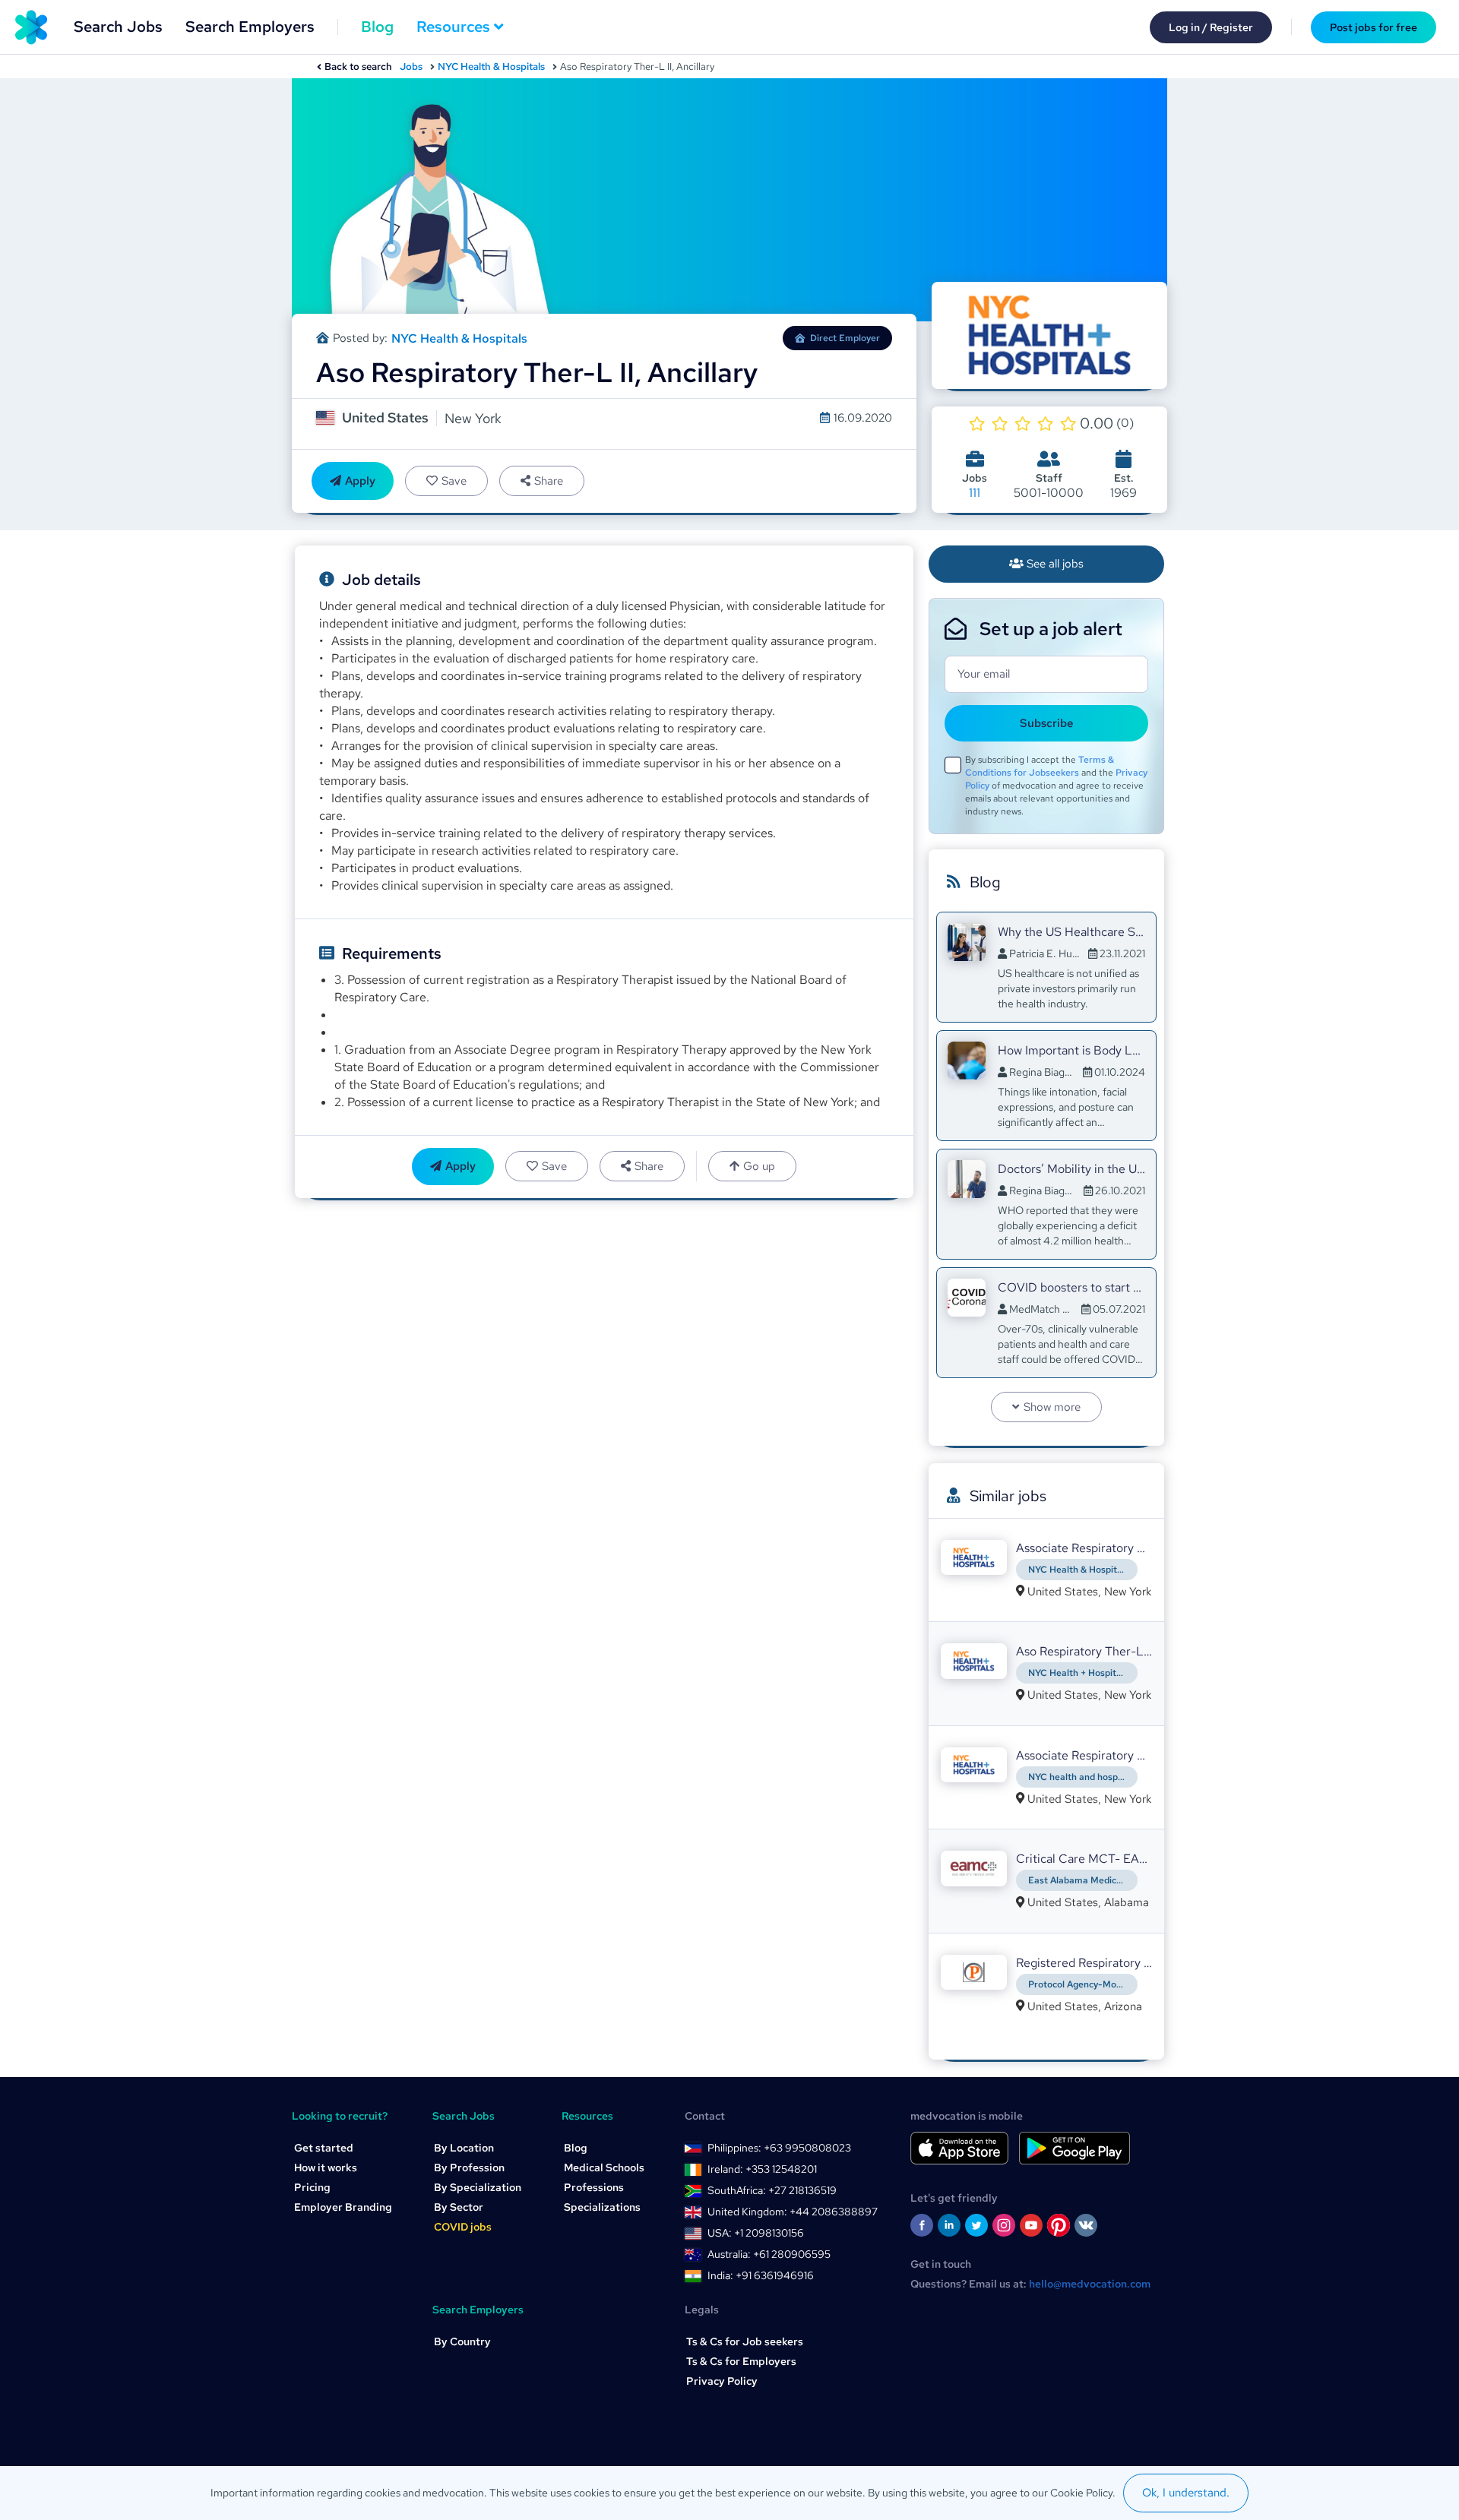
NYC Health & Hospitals (491, 66)
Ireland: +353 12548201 (762, 2169)
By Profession (469, 2167)
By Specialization (478, 2187)
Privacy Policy (722, 2381)
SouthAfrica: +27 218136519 (772, 2190)
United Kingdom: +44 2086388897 (793, 2212)
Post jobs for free (1374, 27)
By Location (464, 2148)
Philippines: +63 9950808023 (779, 2148)
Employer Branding (343, 2207)
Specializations (602, 2207)
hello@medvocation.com (1090, 2284)
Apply (360, 481)
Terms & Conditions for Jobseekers (1040, 766)
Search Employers (250, 27)
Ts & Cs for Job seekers (745, 2341)
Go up (759, 1166)
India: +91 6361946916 (761, 2275)
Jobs (411, 66)
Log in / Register (1211, 27)
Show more (1052, 1407)
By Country (462, 2341)
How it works (326, 2167)
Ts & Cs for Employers (741, 2361)
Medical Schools (604, 2167)
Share (549, 481)
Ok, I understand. (1186, 2493)
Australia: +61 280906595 (769, 2254)
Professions (594, 2187)
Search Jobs (118, 27)
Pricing (312, 2187)
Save (454, 481)
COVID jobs (463, 2227)
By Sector (459, 2207)
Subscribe (1047, 723)
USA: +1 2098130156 (756, 2233)
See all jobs (1055, 564)
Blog (377, 27)
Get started (324, 2148)
